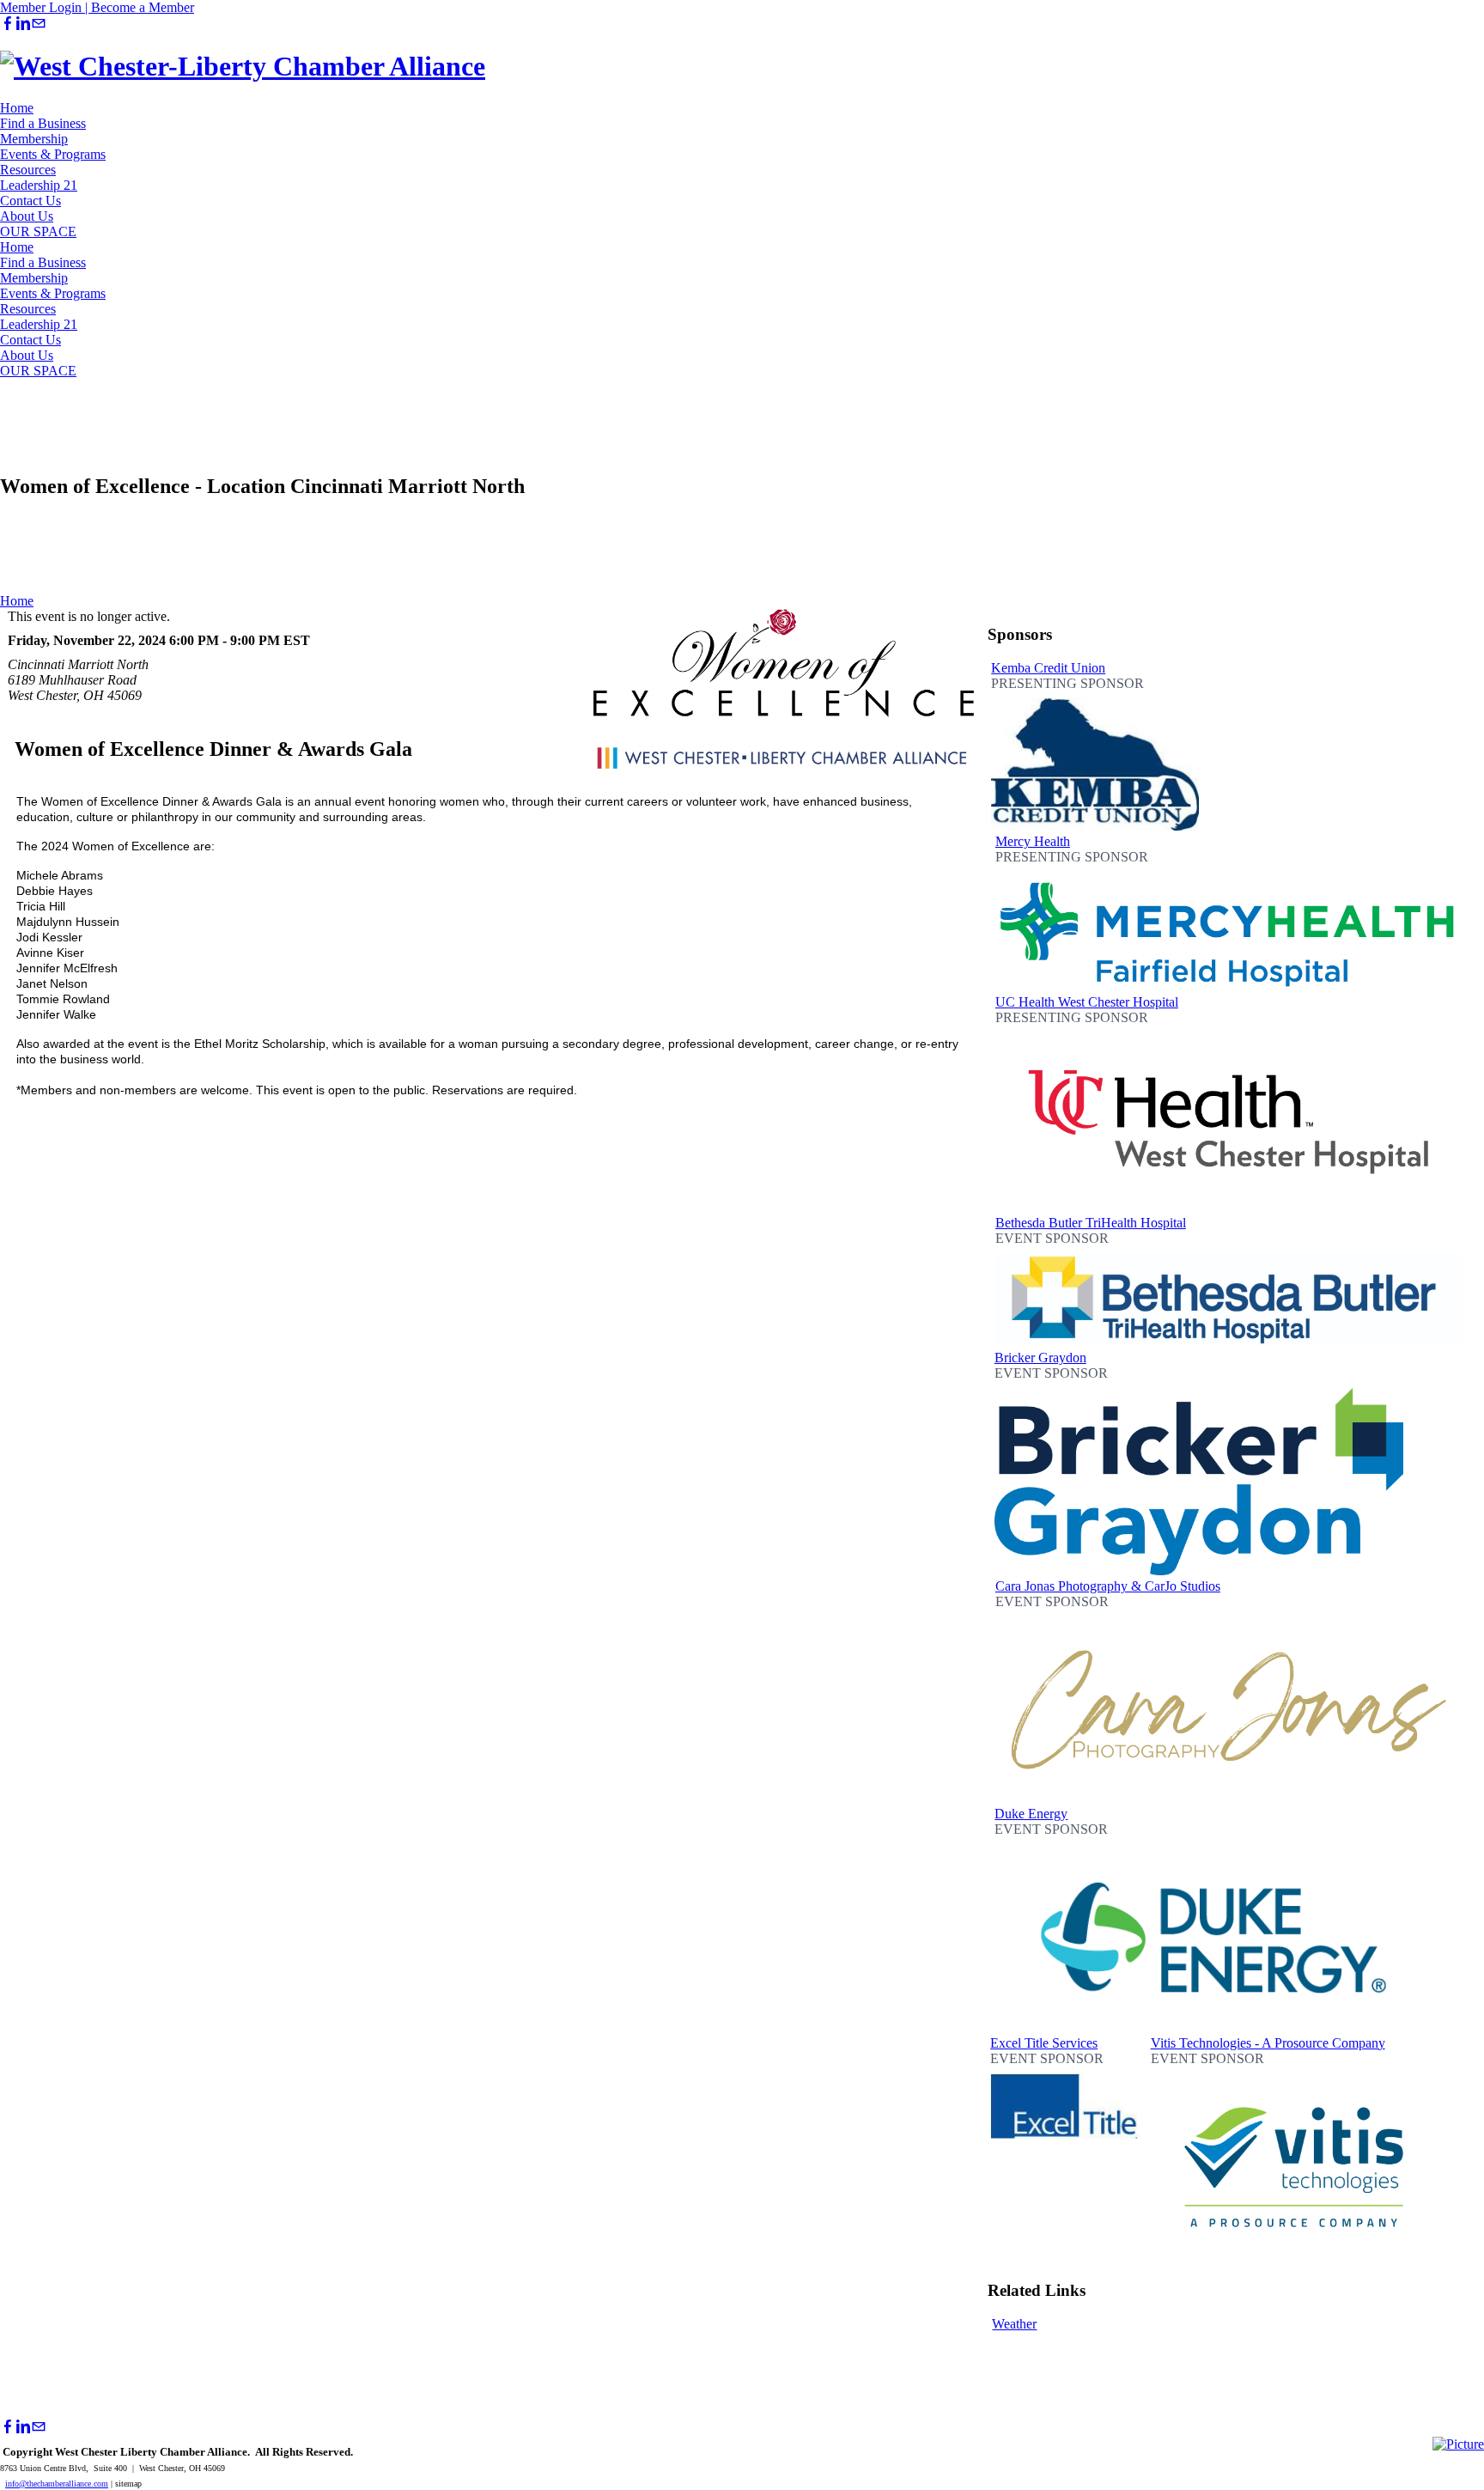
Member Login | (46, 7)
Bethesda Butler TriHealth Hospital (1091, 1223)
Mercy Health (1033, 841)
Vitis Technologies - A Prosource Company (1268, 2043)
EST (297, 640)
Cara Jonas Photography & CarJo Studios (1108, 1586)
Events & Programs (53, 154)
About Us (27, 216)
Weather (1014, 2324)
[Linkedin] (23, 24)
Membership (34, 139)
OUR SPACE (38, 231)
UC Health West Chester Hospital (1087, 1002)
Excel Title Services (1044, 2043)
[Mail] (39, 24)
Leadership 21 (39, 185)
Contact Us (30, 201)
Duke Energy (1031, 1814)
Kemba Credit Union (1048, 668)
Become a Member (143, 7)
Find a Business (43, 123)
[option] (1095, 747)
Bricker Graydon (1040, 1358)
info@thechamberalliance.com (57, 2484)
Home (17, 108)
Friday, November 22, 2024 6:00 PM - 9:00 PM (144, 640)
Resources (28, 170)
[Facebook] (8, 24)
